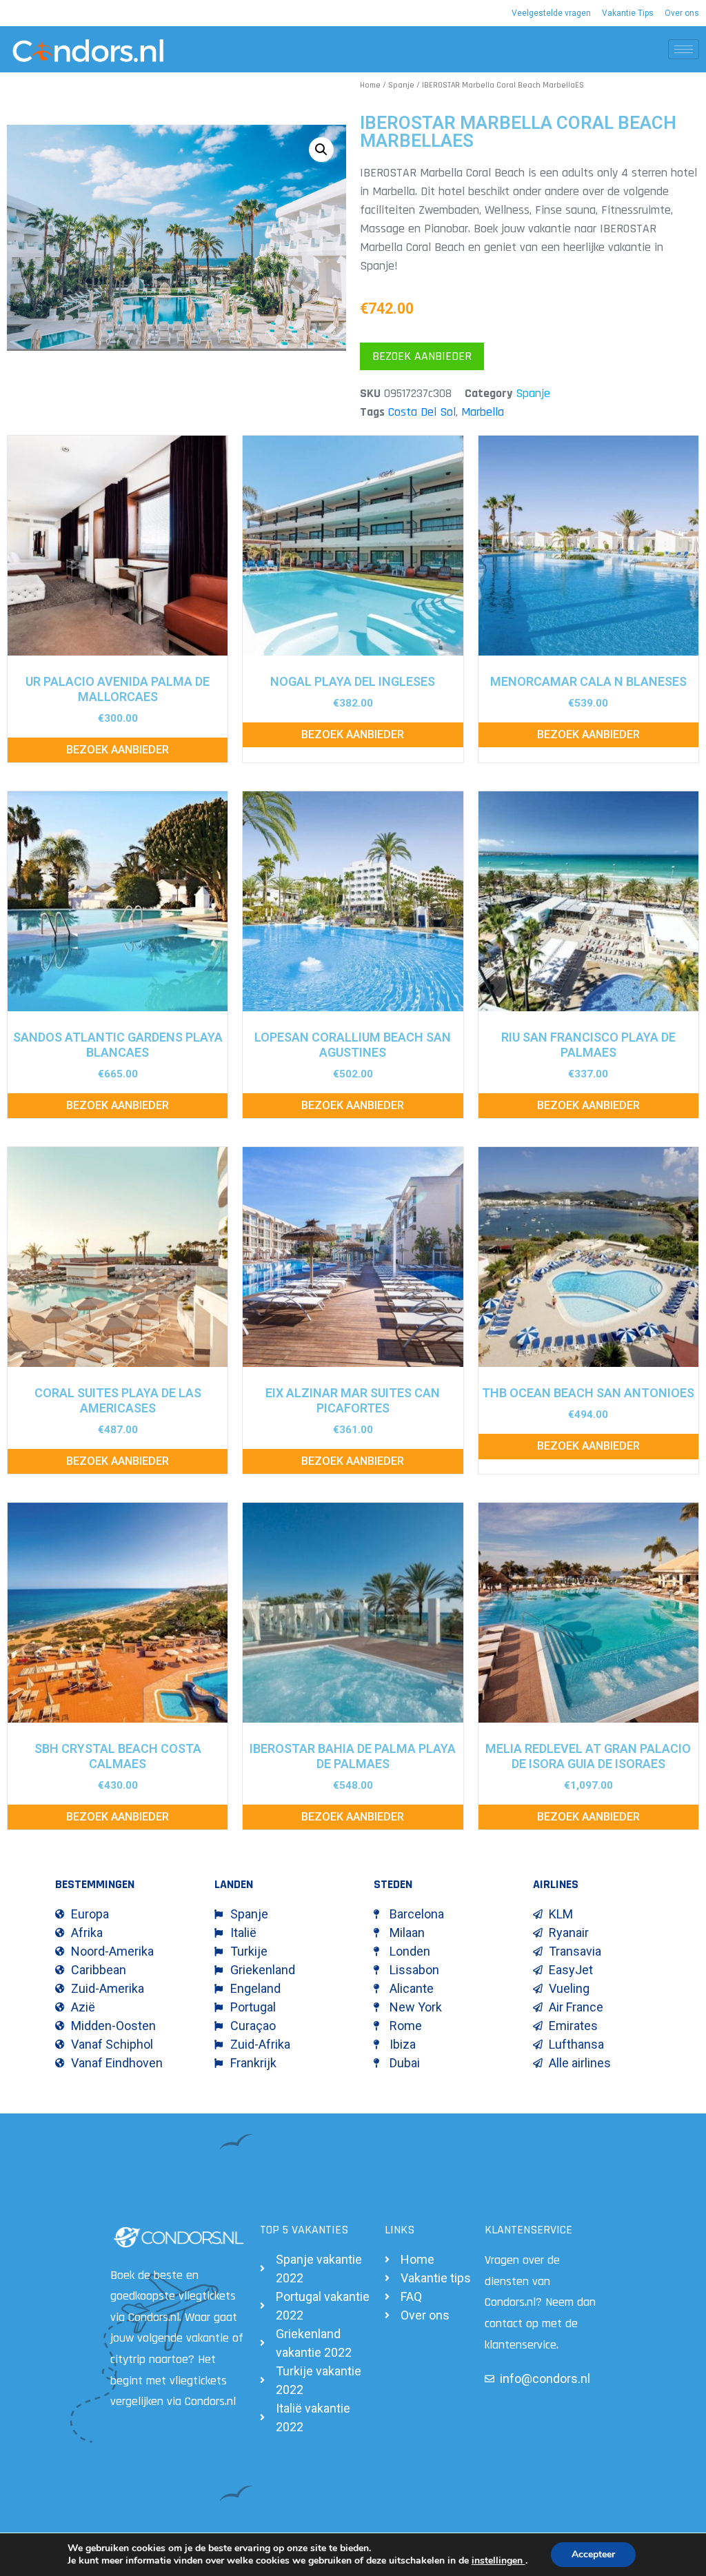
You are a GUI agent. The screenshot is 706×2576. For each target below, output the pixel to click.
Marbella (483, 412)
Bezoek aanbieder (422, 356)
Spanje (401, 85)
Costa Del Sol (422, 412)
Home (370, 85)
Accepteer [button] (593, 2554)
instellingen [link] (498, 2560)
